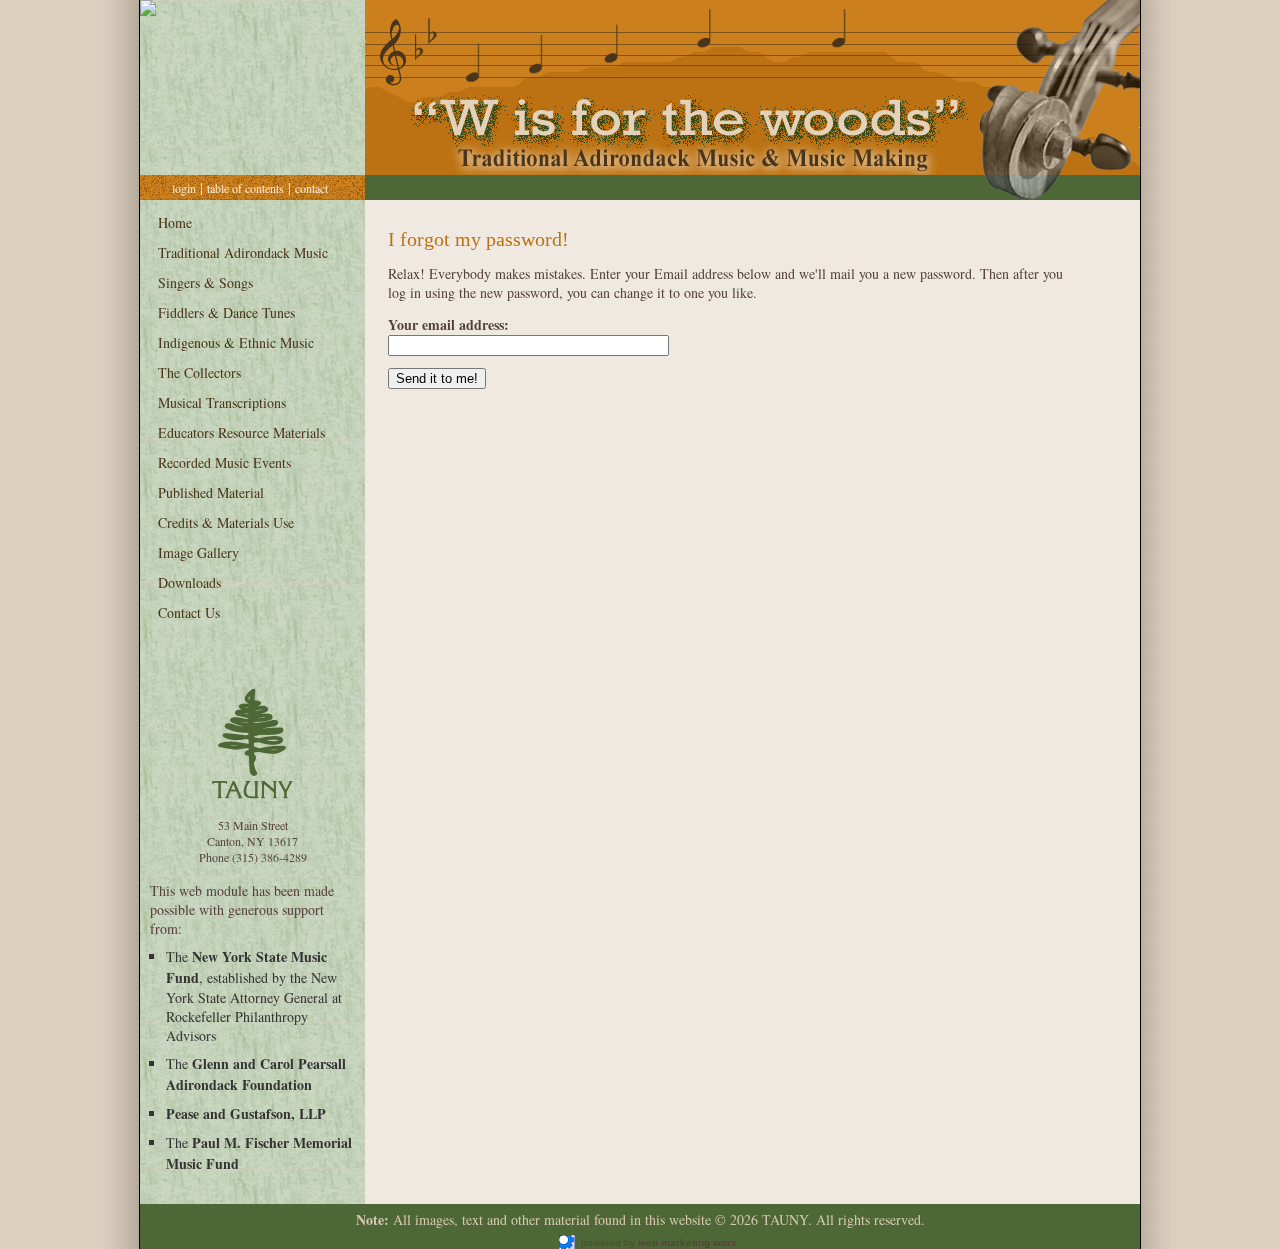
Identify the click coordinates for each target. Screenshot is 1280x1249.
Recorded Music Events (224, 462)
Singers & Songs (205, 282)
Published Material (211, 492)
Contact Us (189, 612)
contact (311, 188)
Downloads (189, 582)
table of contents (245, 188)
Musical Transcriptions (222, 402)
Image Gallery (198, 552)
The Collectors (199, 372)
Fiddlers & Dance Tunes (226, 312)
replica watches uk (782, 1242)
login (184, 188)
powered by (656, 1242)
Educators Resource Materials (241, 432)
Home (175, 222)
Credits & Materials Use (226, 522)
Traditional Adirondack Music (243, 252)
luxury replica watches (505, 1242)
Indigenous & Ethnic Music (236, 342)
